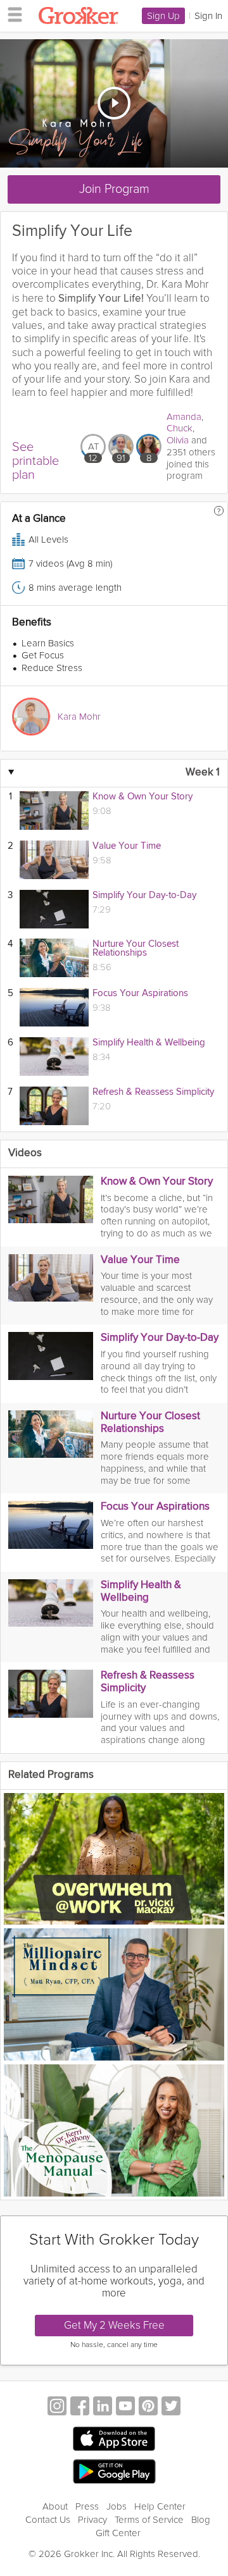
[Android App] (114, 2472)
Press (87, 2506)
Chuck (180, 428)
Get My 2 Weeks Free (114, 2325)
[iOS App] (114, 2439)
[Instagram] (57, 2407)
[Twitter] (171, 2407)
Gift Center (118, 2533)
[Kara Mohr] (31, 717)
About (55, 2506)
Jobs (117, 2506)
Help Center (160, 2506)
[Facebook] (80, 2407)
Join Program (114, 189)
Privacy (92, 2520)
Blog (201, 2520)
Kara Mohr (79, 717)
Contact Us (48, 2520)
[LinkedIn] (103, 2407)
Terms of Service (149, 2520)
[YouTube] (125, 2407)
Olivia (178, 440)
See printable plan (35, 461)
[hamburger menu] (11, 14)
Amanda (184, 417)
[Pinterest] (148, 2407)
